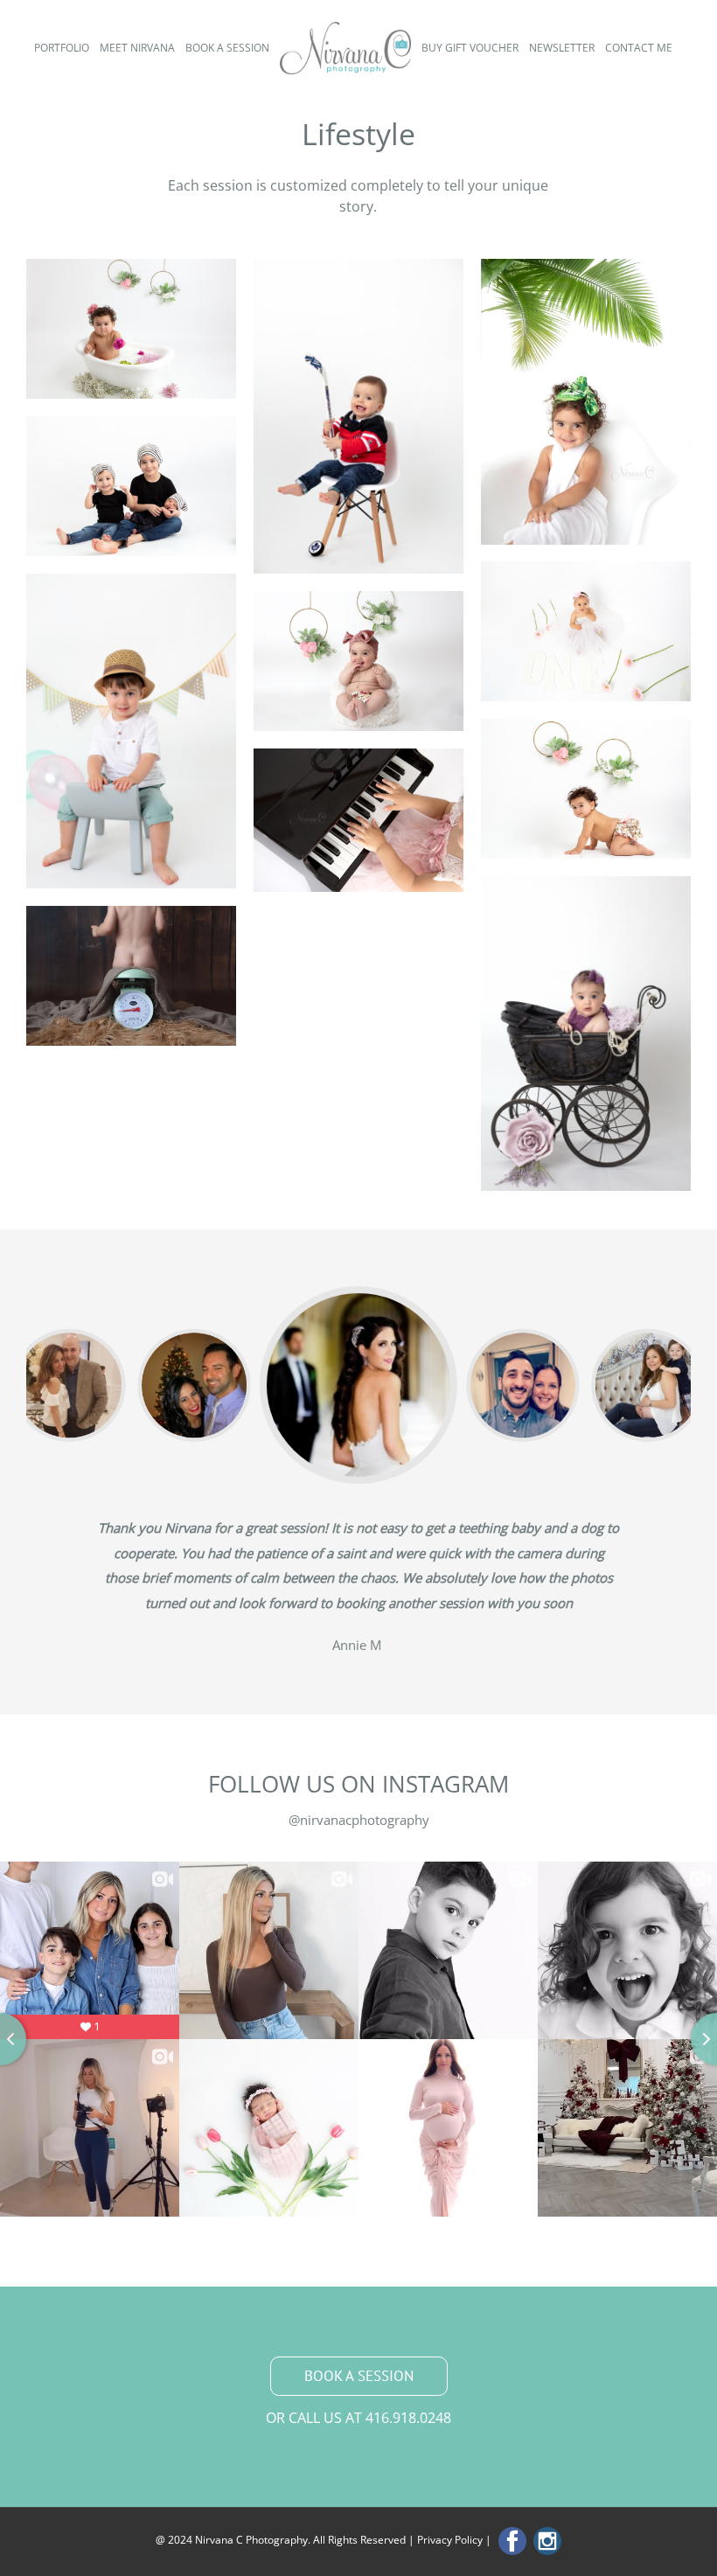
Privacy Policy (450, 2540)
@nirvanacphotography (359, 1820)
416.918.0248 (408, 2418)
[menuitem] (67, 48)
